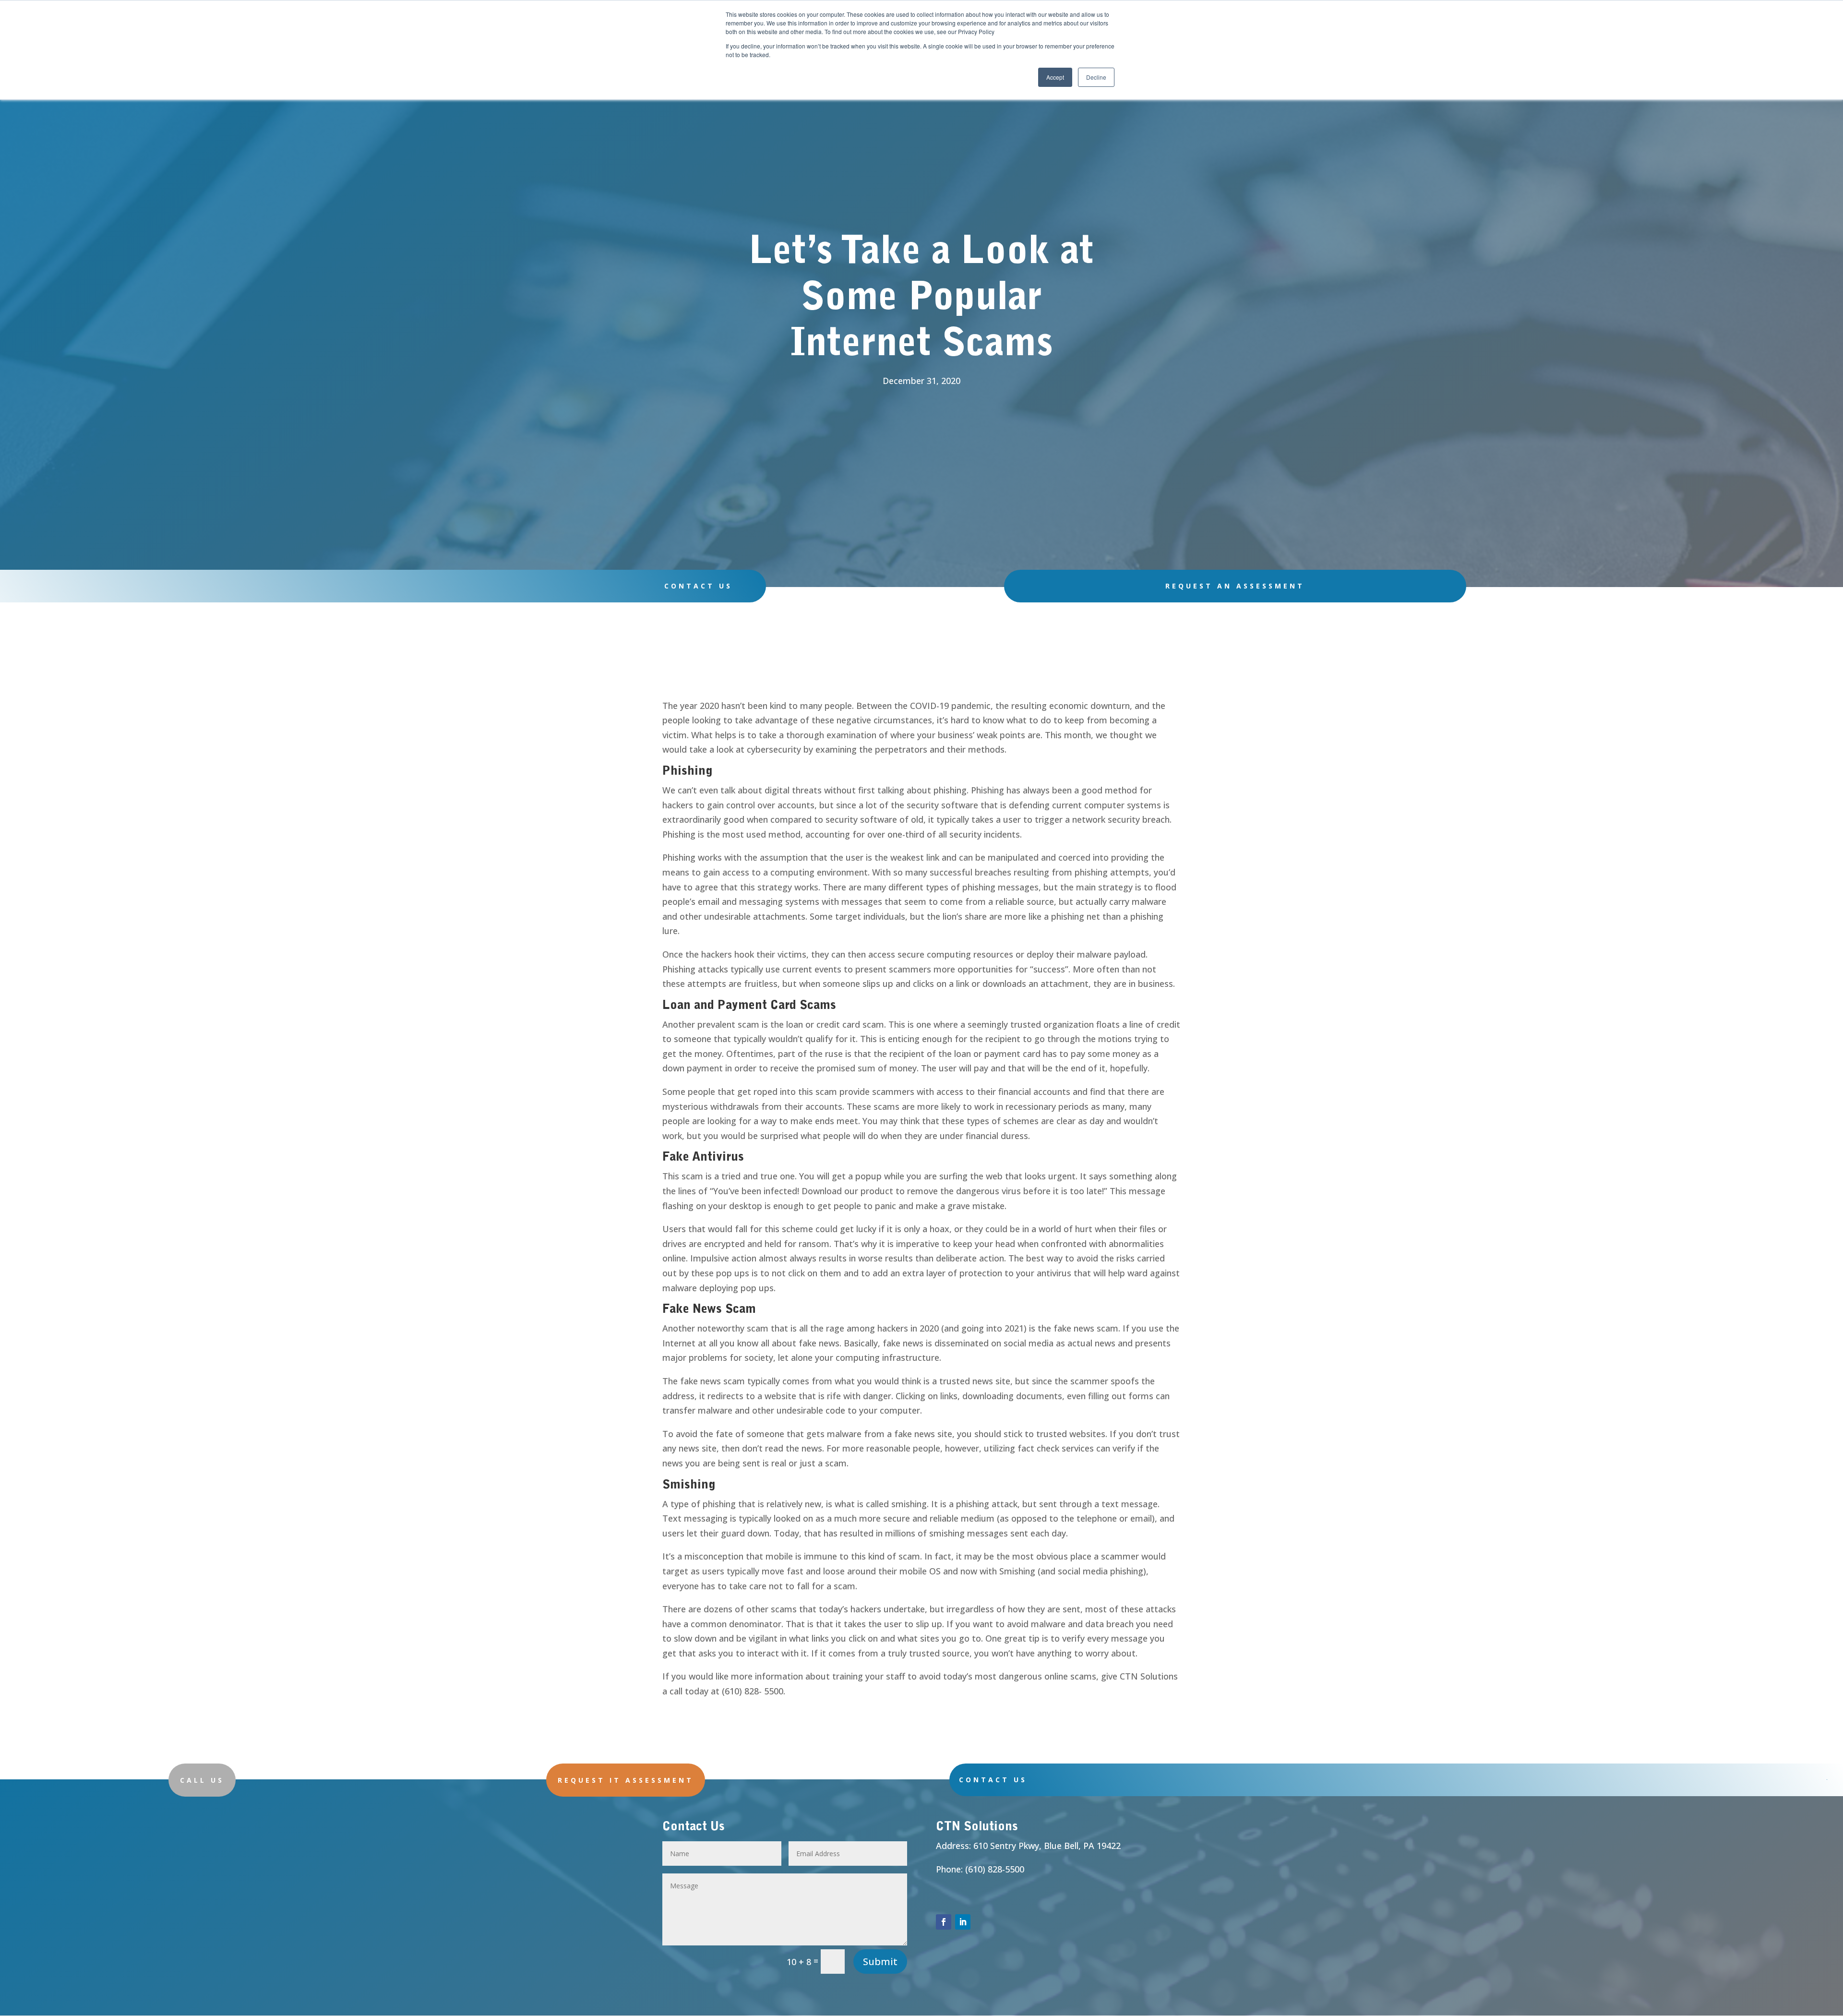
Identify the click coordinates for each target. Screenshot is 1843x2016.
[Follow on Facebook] (944, 1922)
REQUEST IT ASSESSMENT (626, 1780)
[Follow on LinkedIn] (963, 1922)
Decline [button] (1096, 77)
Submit (880, 1962)
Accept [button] (1055, 77)
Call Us (202, 1780)
